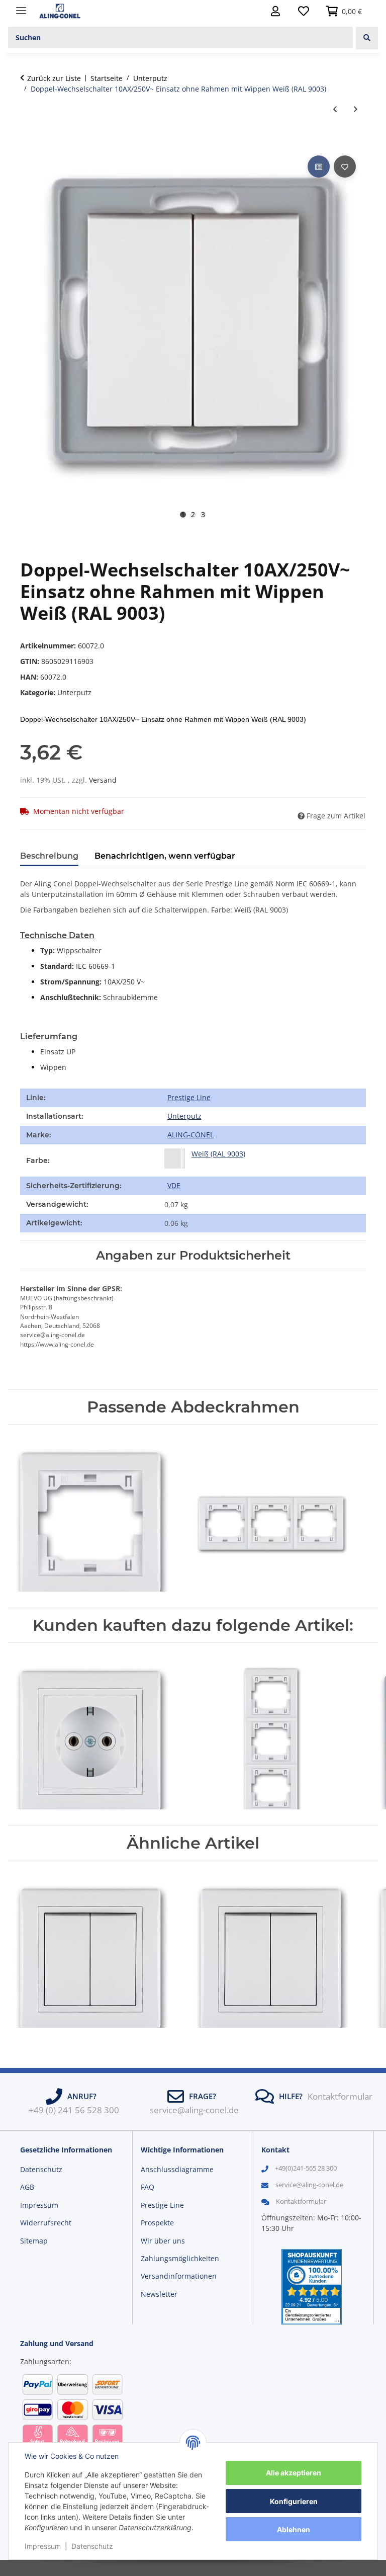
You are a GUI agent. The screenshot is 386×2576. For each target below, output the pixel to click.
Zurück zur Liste (54, 78)
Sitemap (34, 2241)
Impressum (43, 2546)
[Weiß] (174, 1158)
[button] (275, 11)
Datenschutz (92, 2546)
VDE (174, 1185)
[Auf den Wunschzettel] (345, 167)
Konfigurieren (294, 2501)
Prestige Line (189, 1097)
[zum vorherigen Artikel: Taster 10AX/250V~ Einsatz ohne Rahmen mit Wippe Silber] (335, 109)
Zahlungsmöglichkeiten (180, 2258)
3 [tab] (203, 515)
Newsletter (159, 2294)
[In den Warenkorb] (28, 142)
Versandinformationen (179, 2276)
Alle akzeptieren (294, 2473)
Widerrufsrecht (46, 2223)
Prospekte (157, 2223)
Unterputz (74, 692)
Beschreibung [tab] (49, 856)
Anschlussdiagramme (177, 2169)
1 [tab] (183, 515)
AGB (27, 2187)
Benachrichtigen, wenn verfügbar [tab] (165, 856)
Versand (103, 780)
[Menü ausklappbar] (21, 6)
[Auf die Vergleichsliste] (319, 167)
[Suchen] (367, 38)
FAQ (148, 2187)
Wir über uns (163, 2241)
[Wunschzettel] (304, 11)
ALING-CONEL (190, 1135)
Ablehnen (294, 2529)
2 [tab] (193, 515)
